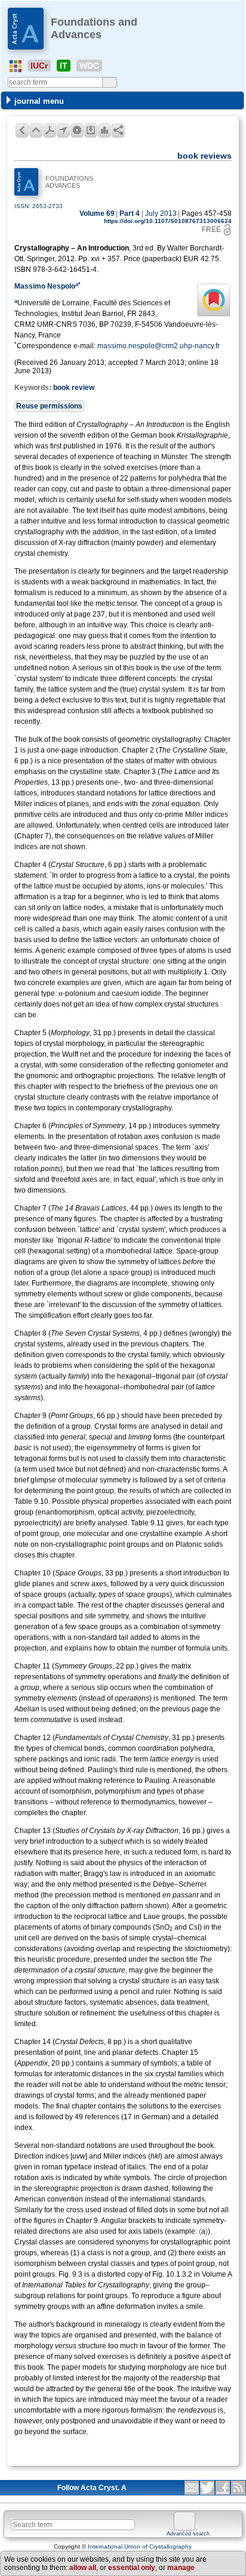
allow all (83, 2568)
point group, (96, 1491)
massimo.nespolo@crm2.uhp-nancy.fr (159, 346)
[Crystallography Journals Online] (16, 66)
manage (181, 2568)
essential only (132, 2568)
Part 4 (130, 213)
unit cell (27, 1938)
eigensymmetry (111, 1448)
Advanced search (188, 2534)
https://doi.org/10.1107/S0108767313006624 (168, 221)
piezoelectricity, (171, 1512)
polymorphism (118, 1791)
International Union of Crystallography (140, 2546)
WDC (89, 66)
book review (74, 388)
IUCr (39, 66)
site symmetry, (107, 1616)
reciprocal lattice (101, 1916)
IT (64, 66)
